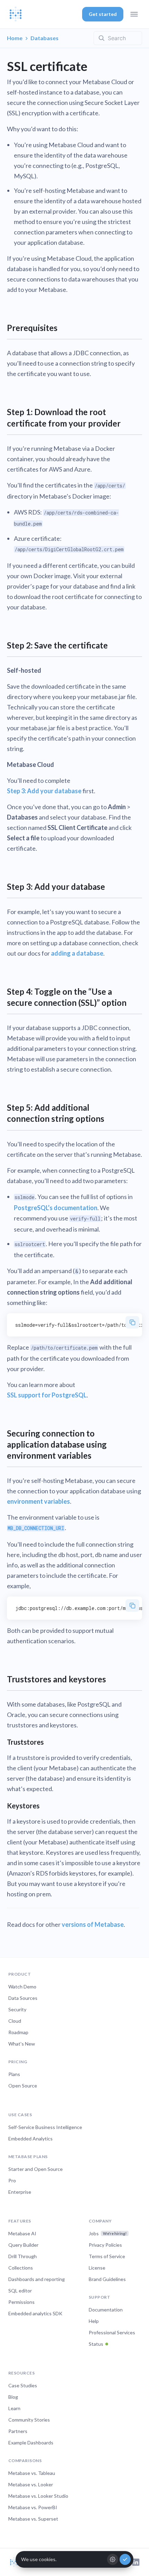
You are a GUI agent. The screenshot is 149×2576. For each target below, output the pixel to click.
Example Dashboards (31, 2443)
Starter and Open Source (36, 2169)
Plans (14, 2074)
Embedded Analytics (30, 2139)
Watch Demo (22, 1987)
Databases (45, 38)
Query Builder (23, 2245)
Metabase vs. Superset (33, 2519)
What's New (22, 2044)
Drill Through (23, 2256)
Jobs (108, 2233)
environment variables (38, 1501)
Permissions (21, 2302)
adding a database (77, 953)
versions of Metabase (93, 1924)
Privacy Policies (105, 2245)
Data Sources (23, 1998)
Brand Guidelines (107, 2279)
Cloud (15, 2021)
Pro (12, 2180)
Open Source (23, 2086)
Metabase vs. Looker (31, 2484)
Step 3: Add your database (44, 791)
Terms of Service (107, 2256)
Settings (113, 2559)
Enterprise (20, 2192)
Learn (14, 2408)
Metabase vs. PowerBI (33, 2507)
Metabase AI (22, 2233)
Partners (18, 2431)
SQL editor (20, 2291)
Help (94, 2321)
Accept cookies (125, 2559)
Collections (21, 2268)
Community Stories (29, 2420)
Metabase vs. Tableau (32, 2473)
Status (96, 2344)
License (97, 2268)
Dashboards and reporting (37, 2279)
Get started (103, 14)
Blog (13, 2397)
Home (15, 38)
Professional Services (112, 2332)
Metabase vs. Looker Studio (38, 2496)
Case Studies (23, 2385)
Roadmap (18, 2032)
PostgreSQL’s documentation (56, 1208)
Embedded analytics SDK (35, 2313)
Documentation (106, 2310)
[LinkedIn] (136, 2562)
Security (17, 2009)
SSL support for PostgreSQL (47, 1395)
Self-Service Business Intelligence (45, 2127)
